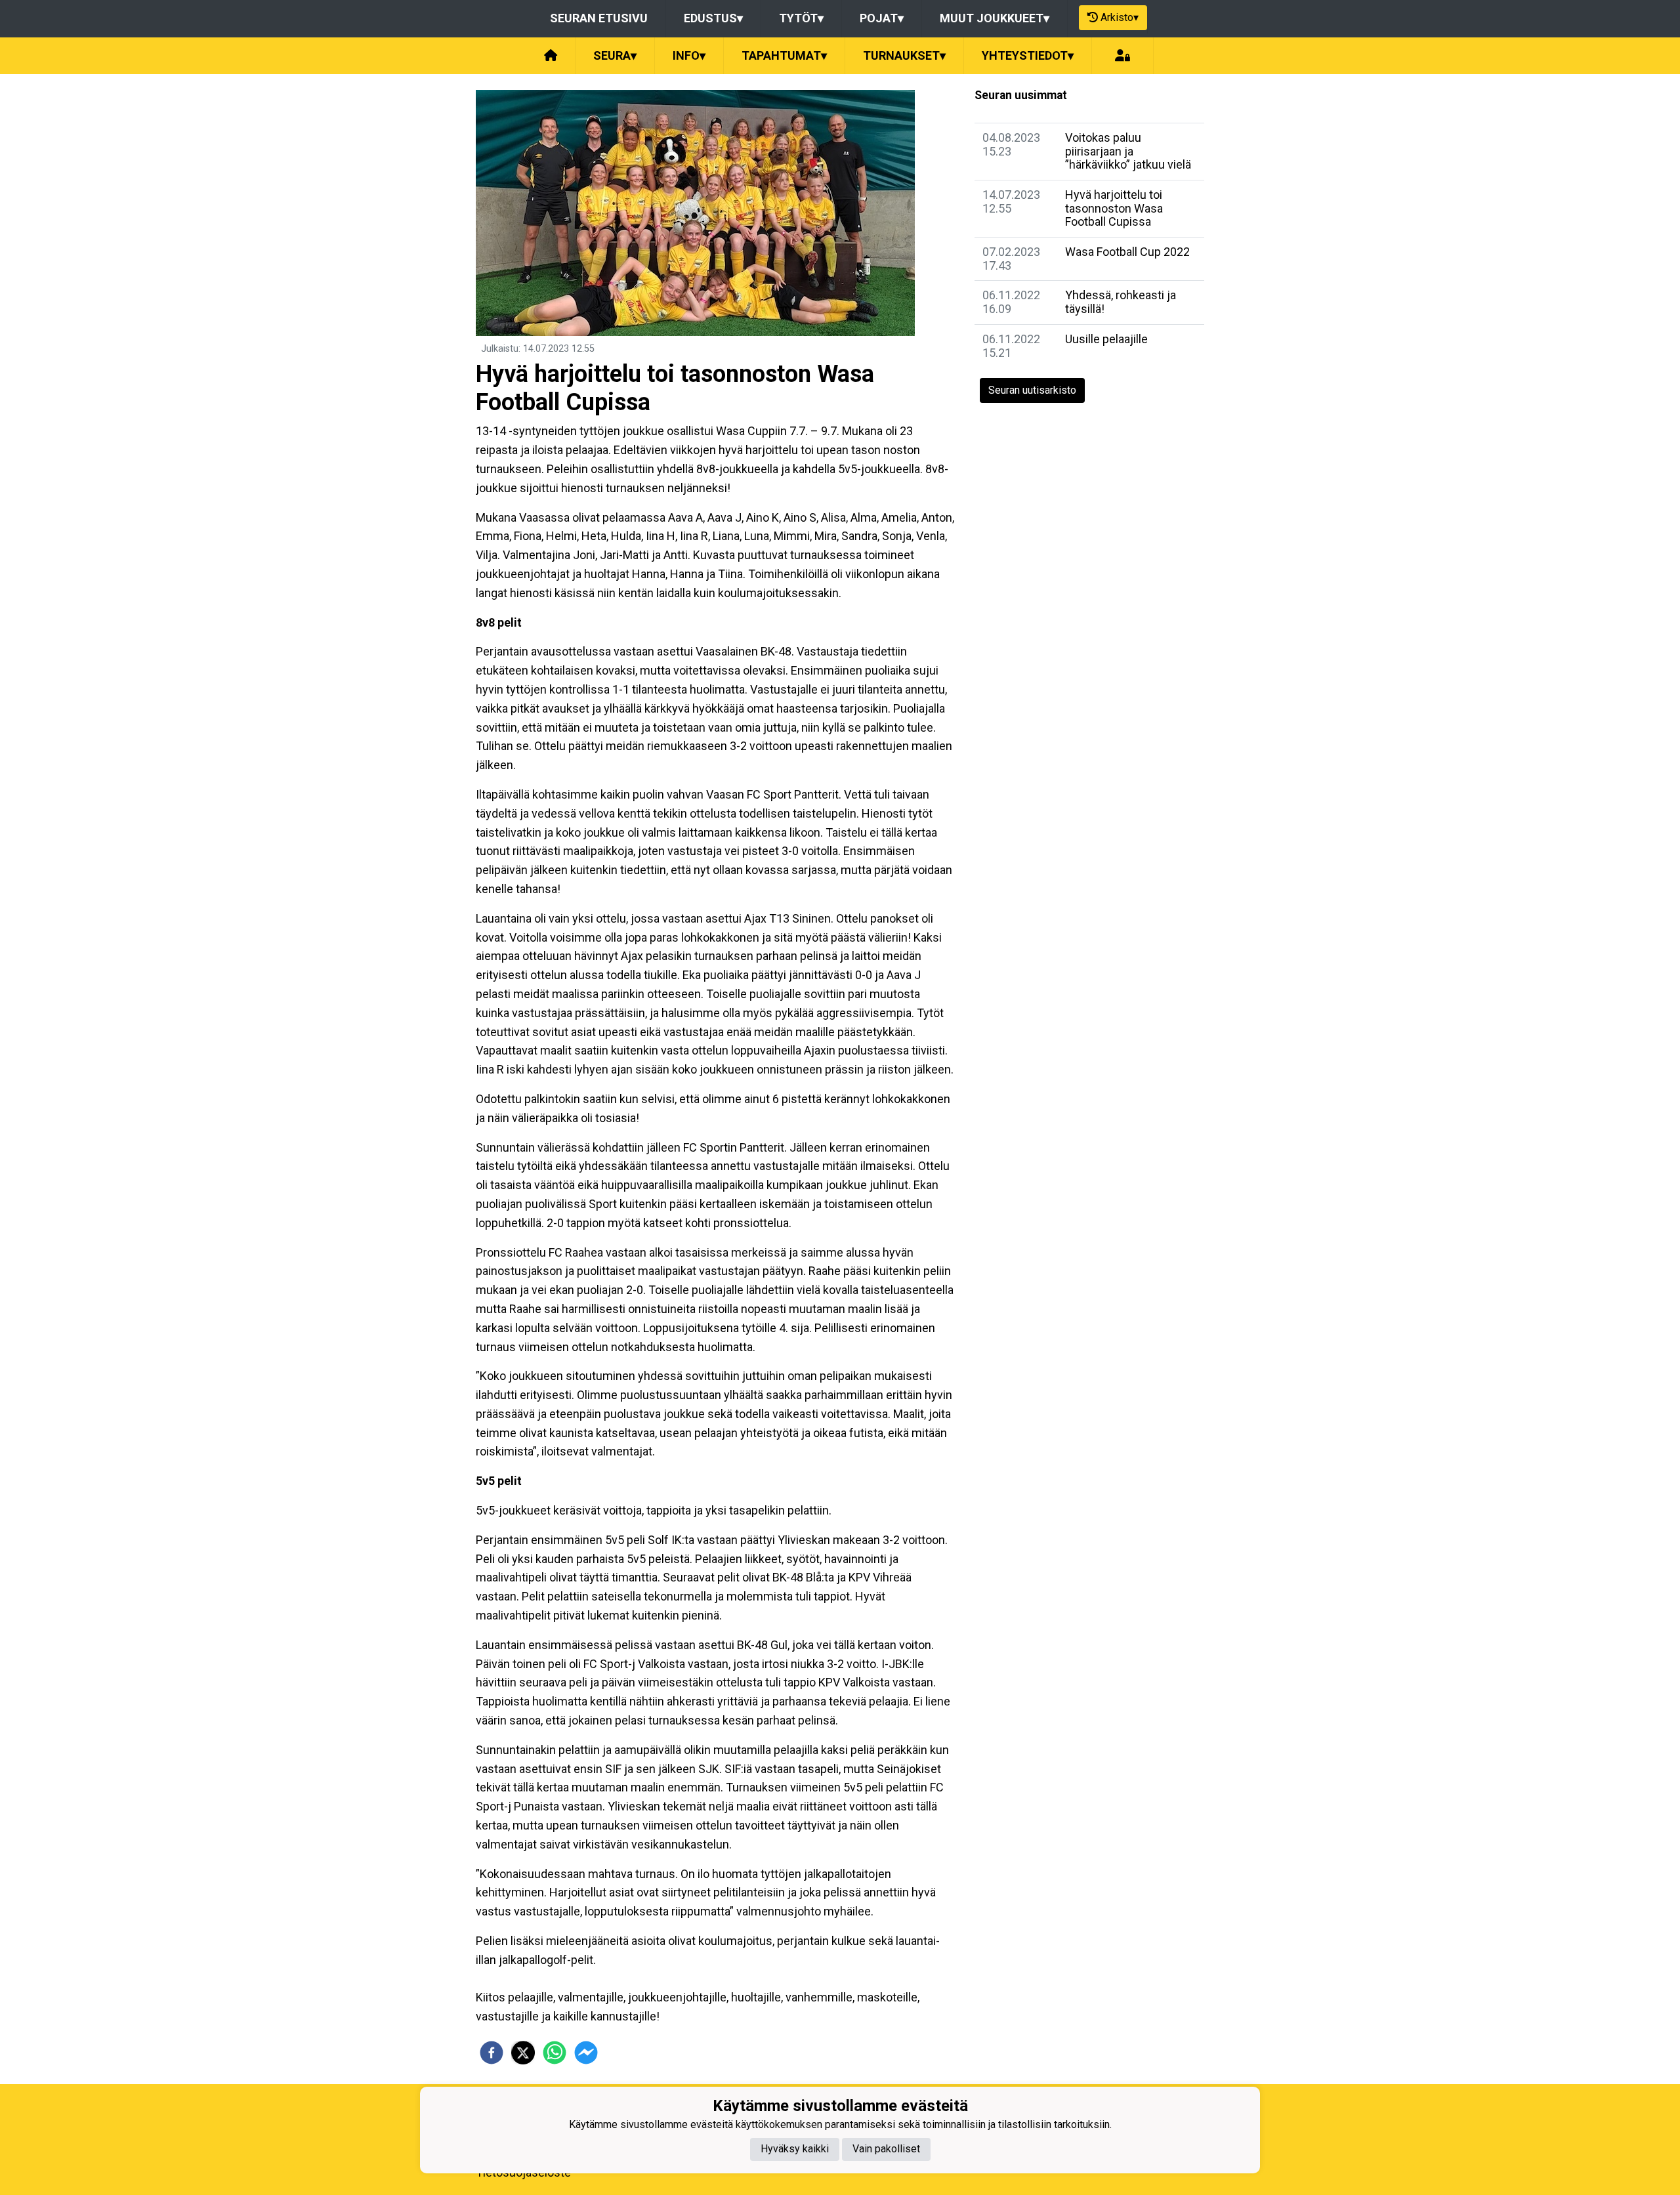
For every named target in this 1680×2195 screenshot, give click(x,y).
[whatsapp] (555, 2053)
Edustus (713, 18)
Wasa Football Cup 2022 (1127, 252)
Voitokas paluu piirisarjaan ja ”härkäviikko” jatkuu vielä (1128, 151)
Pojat (882, 18)
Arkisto (1120, 17)
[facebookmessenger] (586, 2053)
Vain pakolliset (886, 2149)
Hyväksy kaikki (795, 2149)
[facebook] (492, 2053)
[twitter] (523, 2053)
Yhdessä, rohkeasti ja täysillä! (1121, 302)
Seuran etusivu (599, 18)
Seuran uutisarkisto (1032, 390)
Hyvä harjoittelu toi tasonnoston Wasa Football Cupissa (1114, 208)
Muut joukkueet (995, 18)
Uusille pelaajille (1106, 339)
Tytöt (801, 18)
